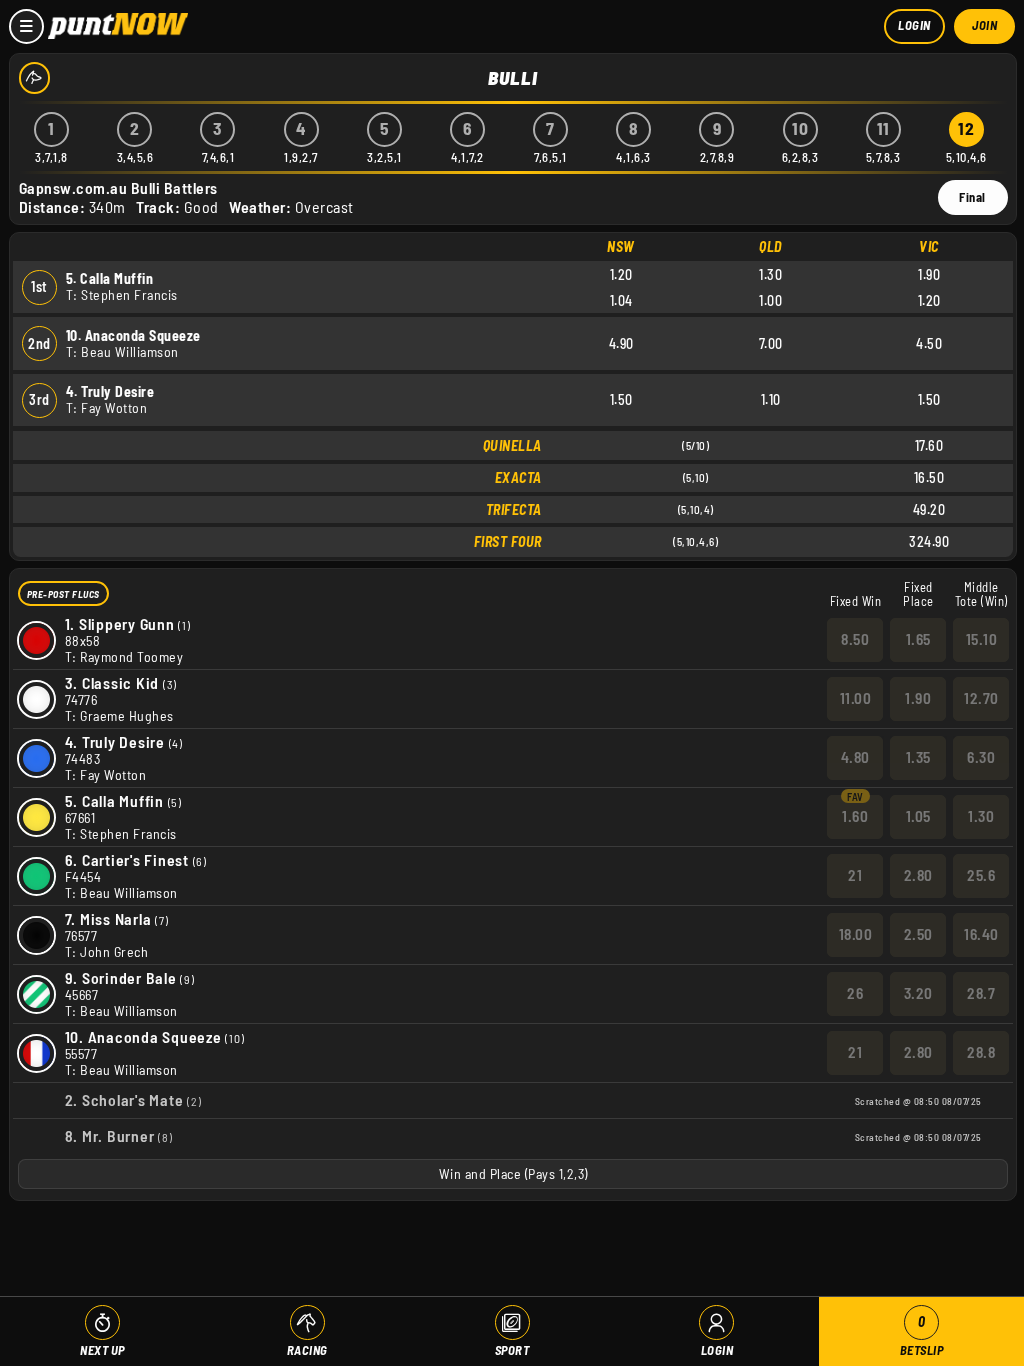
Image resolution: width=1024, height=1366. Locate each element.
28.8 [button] (981, 1052)
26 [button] (855, 993)
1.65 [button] (918, 639)
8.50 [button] (855, 639)
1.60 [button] (855, 816)
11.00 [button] (856, 698)
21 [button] (855, 875)
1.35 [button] (918, 757)
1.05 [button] (918, 816)
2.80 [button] (918, 875)
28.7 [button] (981, 993)
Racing (307, 1350)
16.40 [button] (981, 934)
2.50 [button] (918, 934)
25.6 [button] (981, 875)
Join (984, 25)
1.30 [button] (981, 816)
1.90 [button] (918, 698)
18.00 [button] (856, 934)
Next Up (102, 1350)
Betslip (922, 1335)
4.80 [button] (855, 757)
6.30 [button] (981, 757)
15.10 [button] (982, 639)
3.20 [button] (918, 993)
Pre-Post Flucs (63, 594)
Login (914, 25)
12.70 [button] (981, 698)
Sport (512, 1350)
